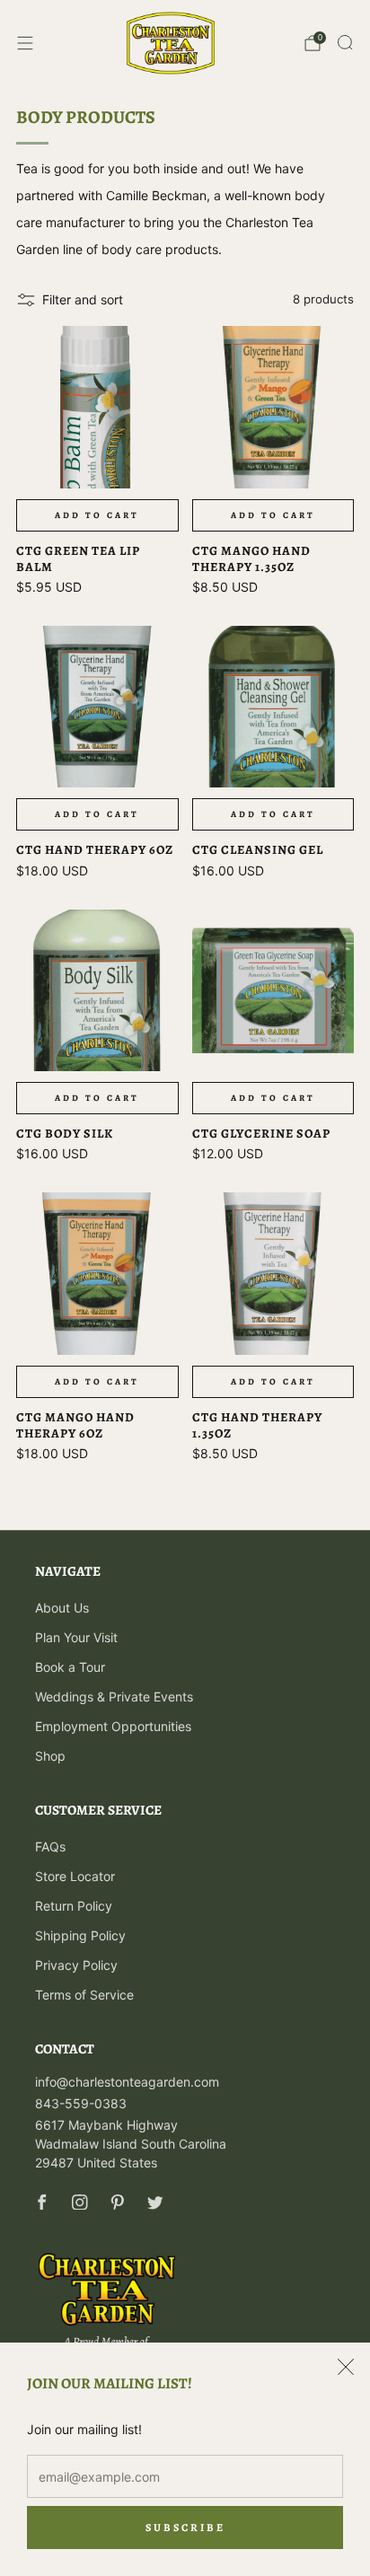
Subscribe (185, 2528)
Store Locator (75, 1876)
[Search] (345, 42)
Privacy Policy (76, 1965)
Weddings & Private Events (114, 1697)
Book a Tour (70, 1667)
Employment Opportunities (113, 1726)
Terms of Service (84, 1995)
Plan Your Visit (76, 1637)
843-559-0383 (81, 2103)
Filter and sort (83, 299)
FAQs (50, 1846)
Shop (50, 1756)
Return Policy (74, 1906)
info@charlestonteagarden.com (127, 2082)
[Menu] (25, 43)
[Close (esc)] (346, 2367)
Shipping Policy (80, 1935)
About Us (62, 1608)
